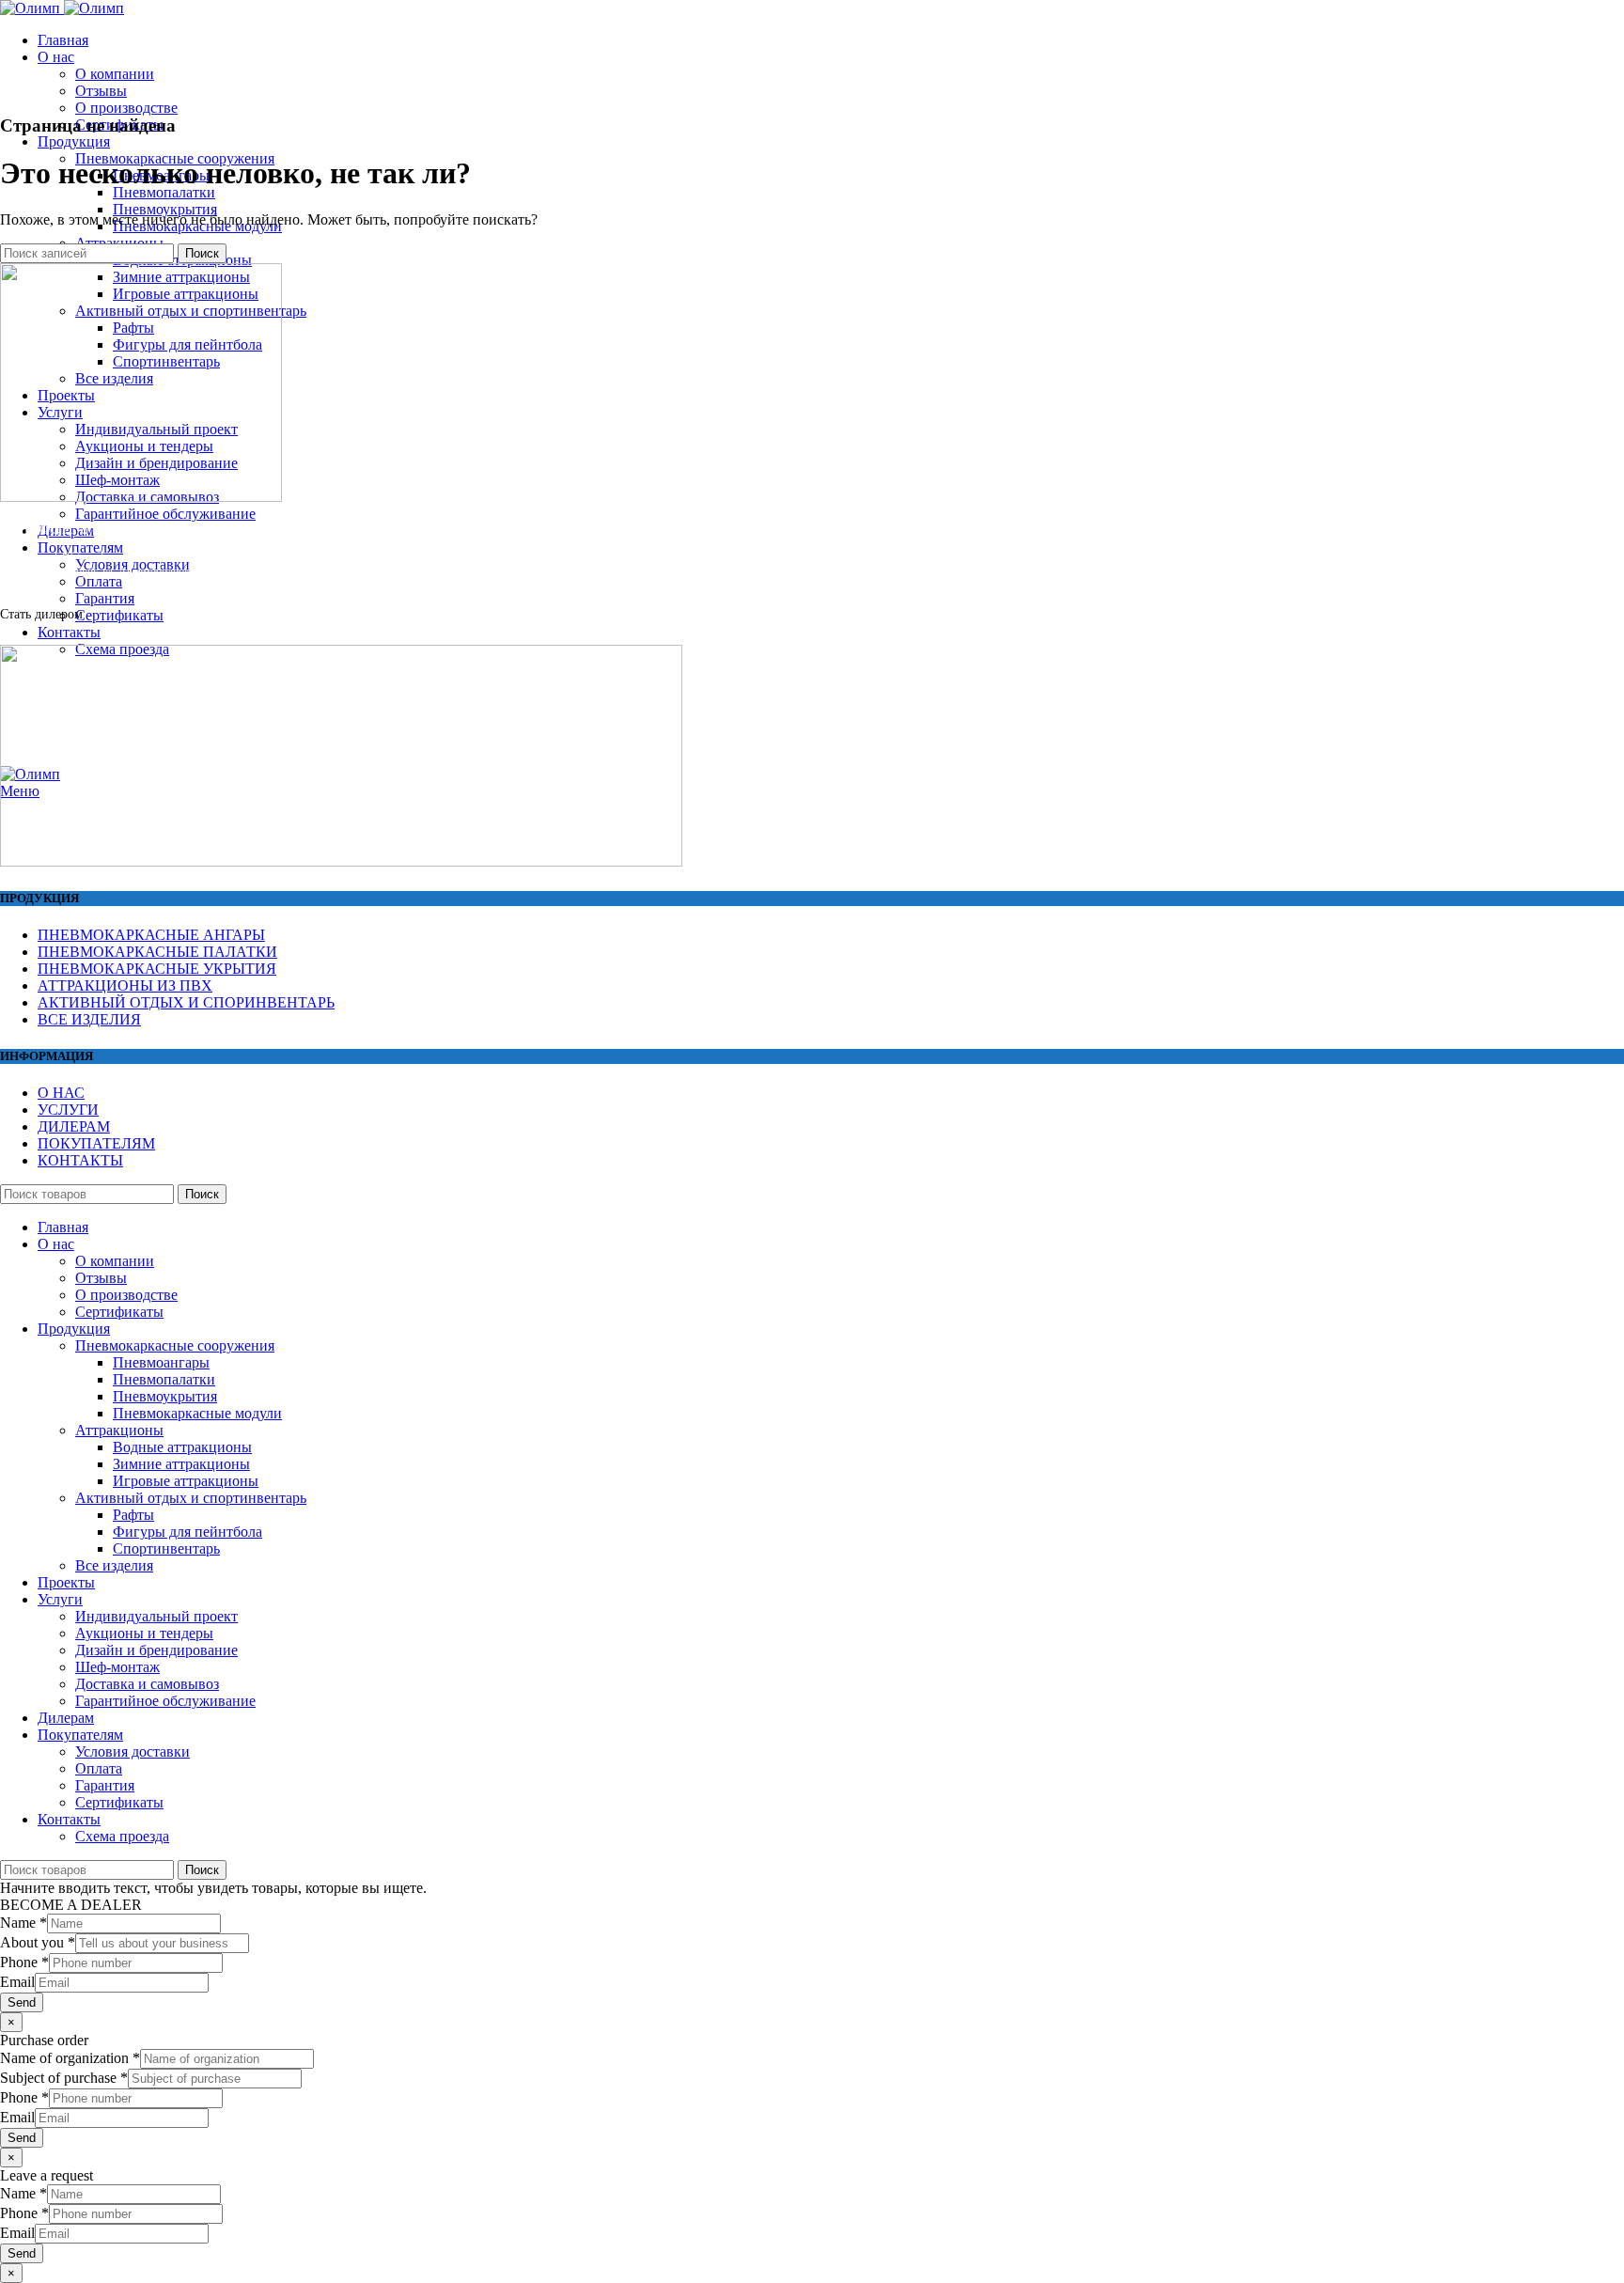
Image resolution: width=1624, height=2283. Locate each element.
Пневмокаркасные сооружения (175, 1345)
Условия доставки (133, 1751)
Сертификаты (119, 615)
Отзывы (101, 91)
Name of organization (70, 2058)
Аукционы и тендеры (144, 1633)
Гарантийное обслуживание (165, 514)
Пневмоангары (161, 1362)
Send (22, 2002)
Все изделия (114, 1565)
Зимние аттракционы (181, 1464)
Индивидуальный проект (156, 1616)
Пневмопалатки (164, 192)
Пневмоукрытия (165, 209)
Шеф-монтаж (117, 1667)
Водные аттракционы (182, 1447)
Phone (24, 1962)
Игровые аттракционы (186, 1481)
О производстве (126, 108)
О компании (115, 74)
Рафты (133, 1515)
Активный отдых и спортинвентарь (191, 1498)
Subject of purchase (64, 2078)
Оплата (99, 581)
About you (38, 1942)
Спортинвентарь (166, 1548)
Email (17, 1982)
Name (23, 1923)
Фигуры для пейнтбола (187, 1532)
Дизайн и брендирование (156, 1650)
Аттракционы (119, 1430)
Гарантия (105, 598)
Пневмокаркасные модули (197, 1413)
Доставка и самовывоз (147, 1684)
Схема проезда (122, 1836)
